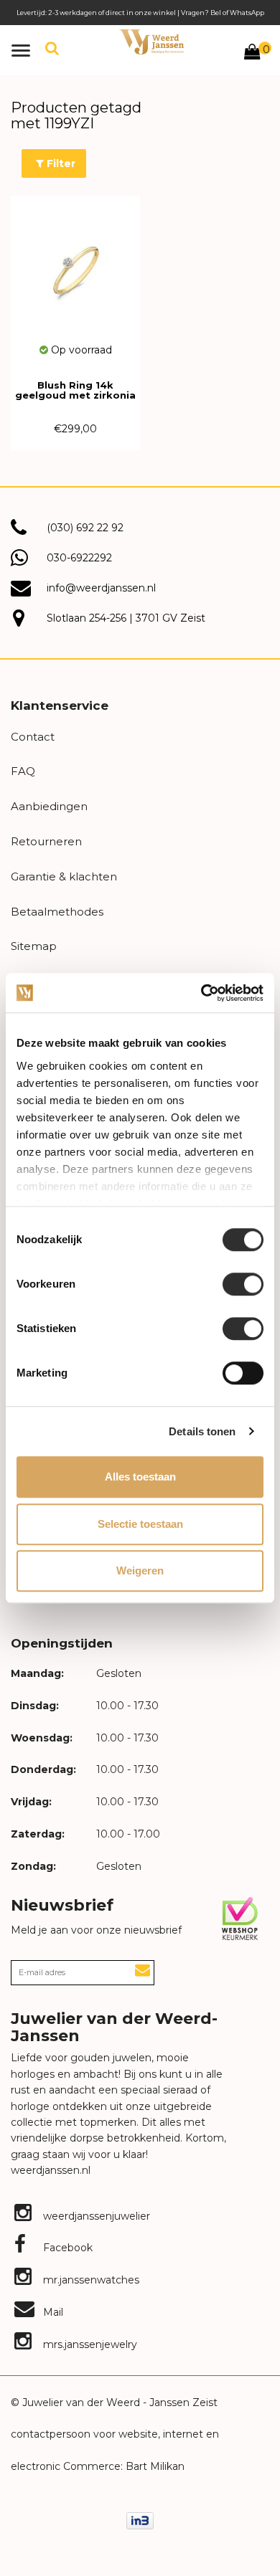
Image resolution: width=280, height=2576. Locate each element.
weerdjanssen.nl (51, 2170)
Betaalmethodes (57, 912)
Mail (52, 2312)
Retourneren (46, 841)
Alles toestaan (140, 1477)
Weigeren (140, 1570)
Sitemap (34, 946)
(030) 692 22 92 (85, 528)
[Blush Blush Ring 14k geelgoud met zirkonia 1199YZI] (75, 269)
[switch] (243, 1284)
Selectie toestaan (140, 1524)
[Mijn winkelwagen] (252, 54)
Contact (33, 737)
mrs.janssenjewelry (89, 2344)
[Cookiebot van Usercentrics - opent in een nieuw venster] (201, 993)
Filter (60, 163)
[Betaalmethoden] (140, 2520)
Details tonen (202, 1431)
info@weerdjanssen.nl (101, 588)
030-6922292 (79, 558)
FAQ (23, 771)
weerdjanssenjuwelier (95, 2216)
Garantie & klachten (64, 876)
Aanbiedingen (49, 806)
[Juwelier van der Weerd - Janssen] (151, 42)
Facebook (66, 2248)
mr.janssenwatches (90, 2280)
